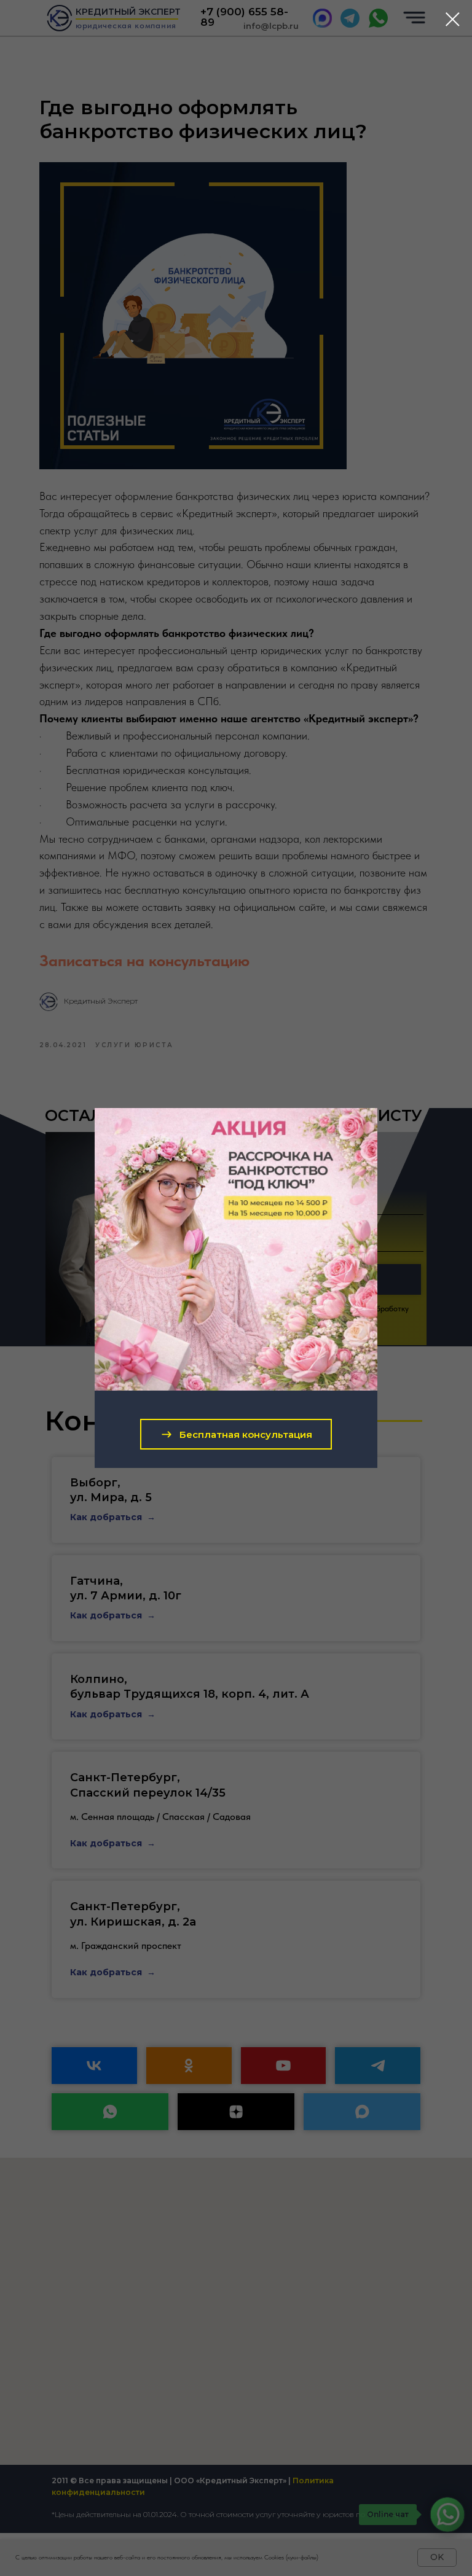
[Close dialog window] (453, 19)
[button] (236, 1434)
